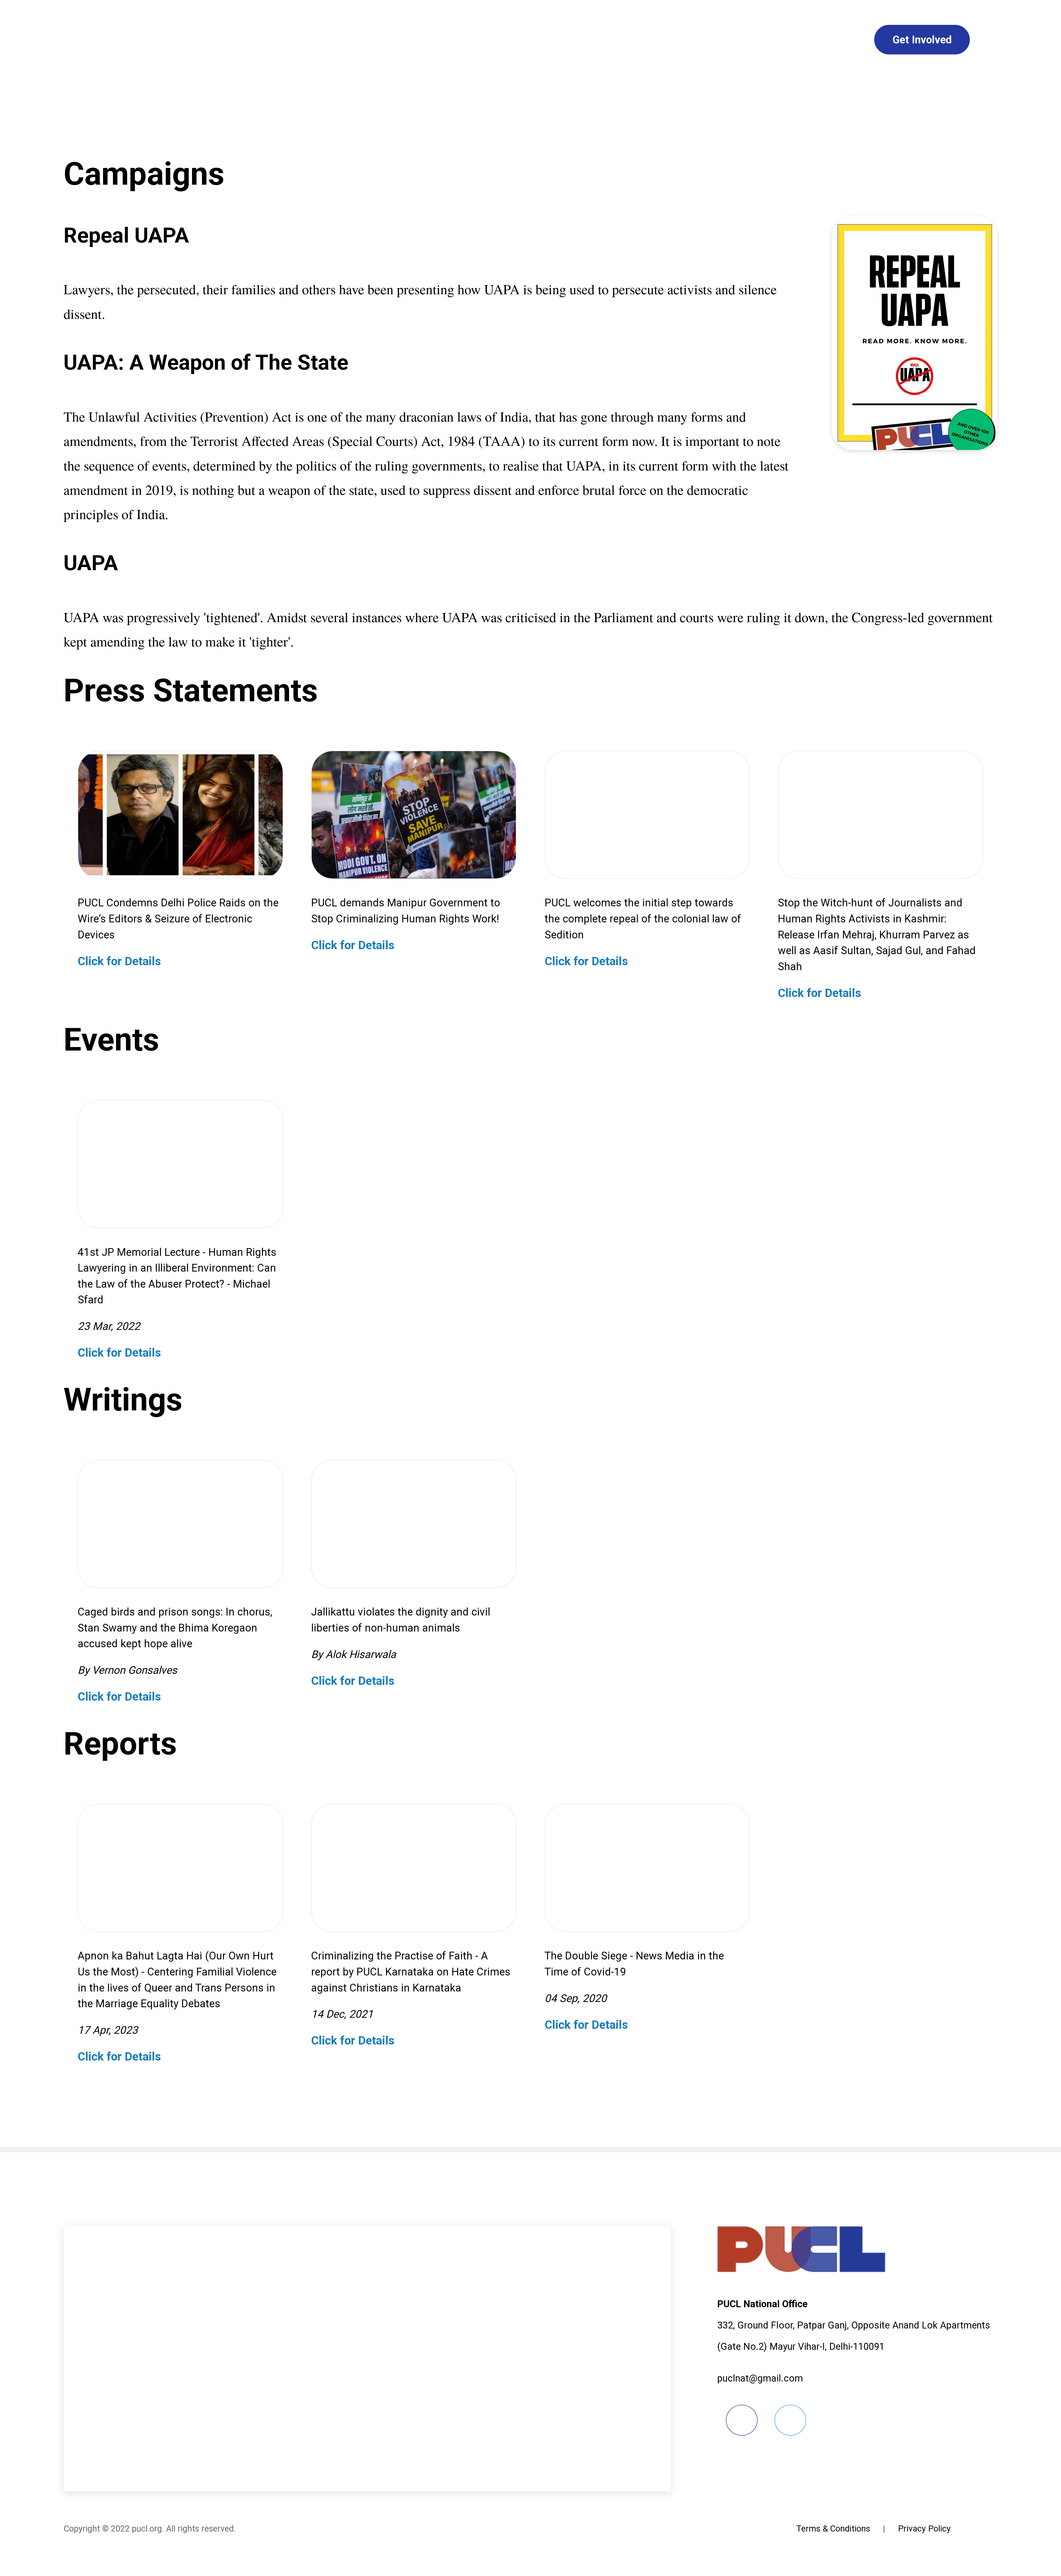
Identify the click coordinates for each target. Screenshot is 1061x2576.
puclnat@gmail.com (760, 2378)
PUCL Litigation (723, 40)
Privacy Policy (924, 2529)
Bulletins (486, 40)
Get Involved (922, 40)
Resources (823, 40)
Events (633, 40)
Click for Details (121, 961)
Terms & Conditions (833, 2529)
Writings (562, 40)
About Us (282, 40)
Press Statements (384, 40)
